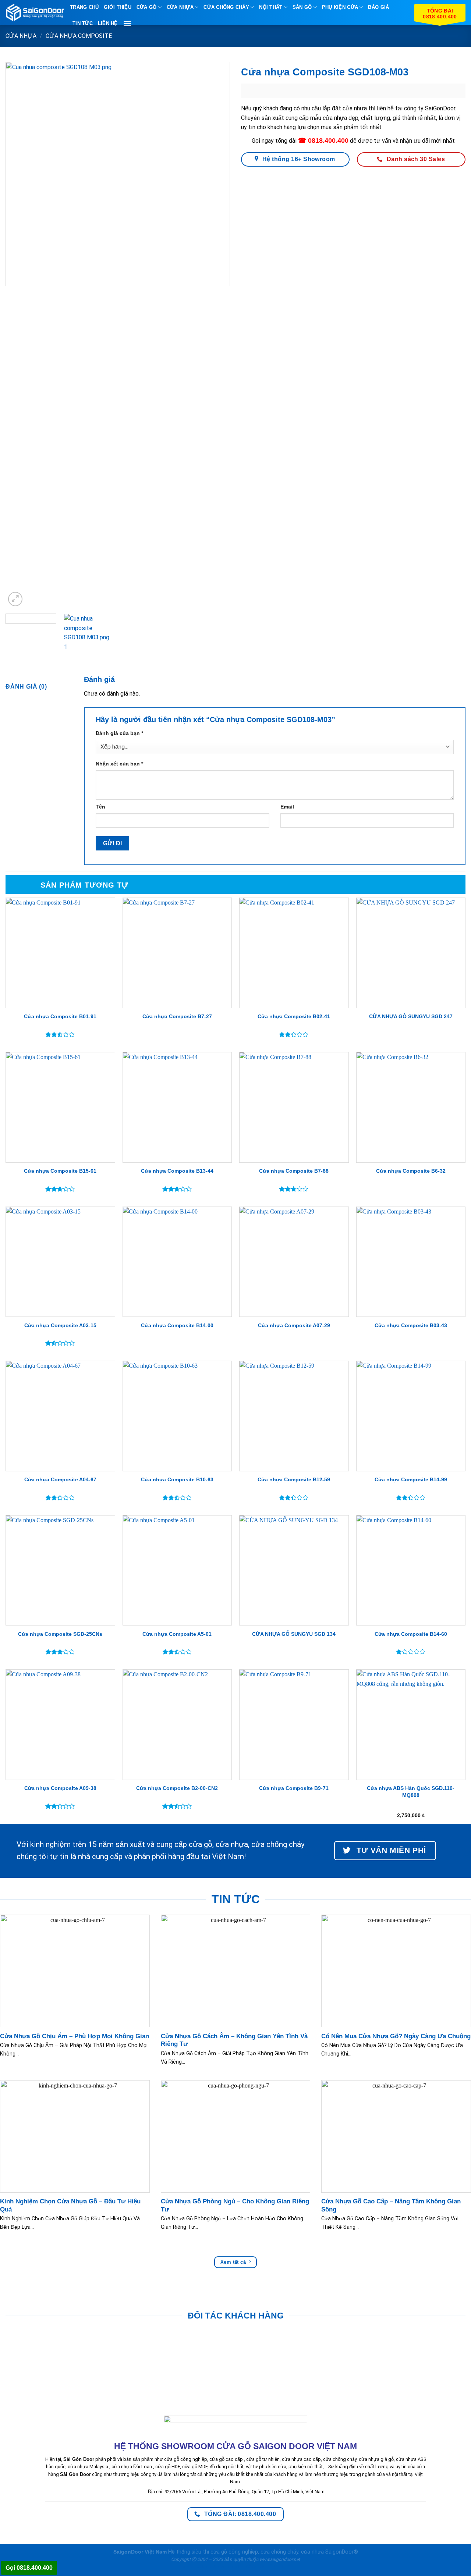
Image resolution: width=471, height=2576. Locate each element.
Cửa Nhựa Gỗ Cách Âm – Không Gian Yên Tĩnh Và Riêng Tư (234, 2040)
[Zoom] (15, 599)
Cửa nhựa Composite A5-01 (177, 1634)
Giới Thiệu (118, 7)
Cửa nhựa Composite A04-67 (60, 1479)
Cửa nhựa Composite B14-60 (411, 1634)
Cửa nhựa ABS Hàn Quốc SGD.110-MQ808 (411, 1792)
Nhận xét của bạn (119, 764)
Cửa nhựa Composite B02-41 (294, 1016)
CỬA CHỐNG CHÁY (226, 7)
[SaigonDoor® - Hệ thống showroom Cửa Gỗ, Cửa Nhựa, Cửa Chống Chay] (35, 13)
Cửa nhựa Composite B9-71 (294, 1788)
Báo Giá (378, 7)
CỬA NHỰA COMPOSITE (79, 36)
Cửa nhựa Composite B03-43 (411, 1325)
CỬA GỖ (147, 7)
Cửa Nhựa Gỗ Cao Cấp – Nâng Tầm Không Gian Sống (391, 2205)
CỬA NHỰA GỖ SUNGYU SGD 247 (411, 1016)
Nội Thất (271, 7)
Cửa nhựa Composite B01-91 (60, 1016)
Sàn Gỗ (302, 7)
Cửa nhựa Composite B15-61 (60, 1171)
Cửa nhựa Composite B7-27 (177, 1016)
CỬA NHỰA (180, 7)
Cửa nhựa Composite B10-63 (177, 1479)
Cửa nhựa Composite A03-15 (60, 1325)
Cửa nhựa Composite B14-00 (177, 1325)
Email (287, 807)
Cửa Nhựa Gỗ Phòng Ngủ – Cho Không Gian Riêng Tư (235, 2205)
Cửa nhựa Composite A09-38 (60, 1788)
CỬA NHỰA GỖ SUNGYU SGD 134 (294, 1634)
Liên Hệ (108, 23)
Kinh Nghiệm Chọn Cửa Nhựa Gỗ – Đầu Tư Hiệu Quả (70, 2205)
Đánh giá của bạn (119, 733)
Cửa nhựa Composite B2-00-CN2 (177, 1788)
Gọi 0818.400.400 (29, 2568)
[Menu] (127, 23)
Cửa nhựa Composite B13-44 (177, 1171)
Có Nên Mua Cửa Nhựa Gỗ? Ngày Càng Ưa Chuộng (396, 2036)
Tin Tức (83, 23)
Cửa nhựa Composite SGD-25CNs (60, 1634)
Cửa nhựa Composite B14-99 (411, 1479)
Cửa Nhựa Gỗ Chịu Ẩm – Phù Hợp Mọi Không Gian (75, 2036)
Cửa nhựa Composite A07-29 (294, 1325)
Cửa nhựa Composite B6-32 (411, 1171)
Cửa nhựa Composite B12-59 (294, 1479)
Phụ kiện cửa (340, 7)
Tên (100, 807)
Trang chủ (84, 7)
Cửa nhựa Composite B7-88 (294, 1171)
